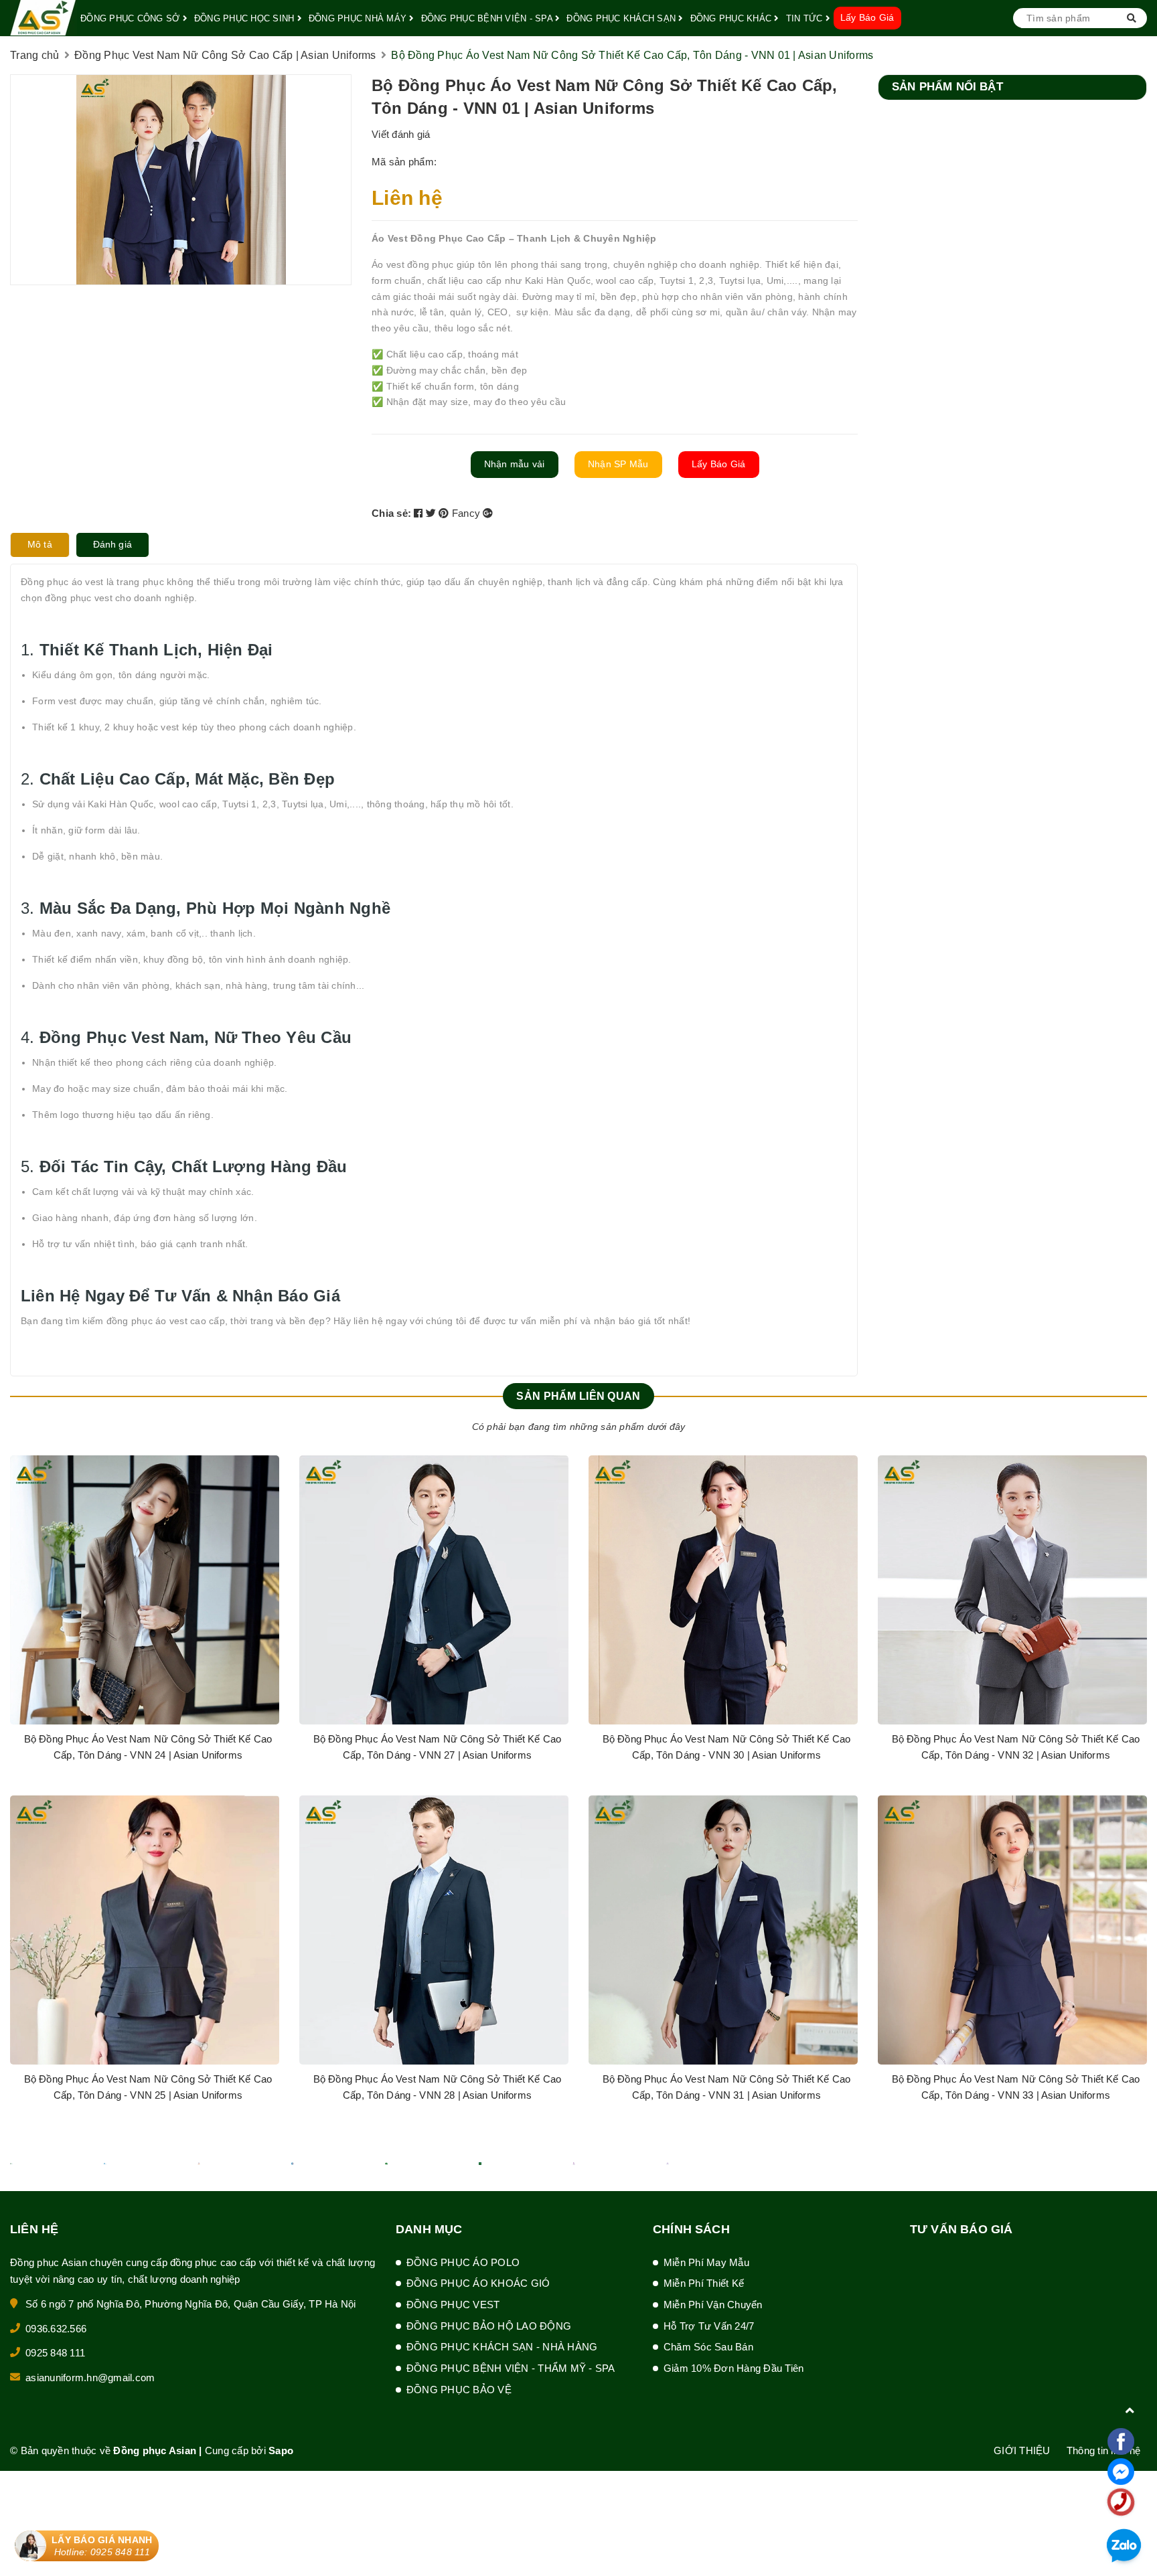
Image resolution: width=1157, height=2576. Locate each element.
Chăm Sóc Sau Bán (708, 2347)
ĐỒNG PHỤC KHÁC (732, 18)
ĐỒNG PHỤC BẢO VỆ (459, 2390)
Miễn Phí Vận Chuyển (713, 2305)
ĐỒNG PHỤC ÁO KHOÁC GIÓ (478, 2283)
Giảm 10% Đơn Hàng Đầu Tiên (734, 2368)
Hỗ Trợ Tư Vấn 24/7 (709, 2326)
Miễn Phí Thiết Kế (704, 2283)
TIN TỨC (806, 18)
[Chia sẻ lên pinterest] (445, 513)
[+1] (488, 513)
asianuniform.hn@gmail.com (90, 2378)
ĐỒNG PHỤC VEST (453, 2305)
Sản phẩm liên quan (578, 1396)
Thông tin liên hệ (1103, 2450)
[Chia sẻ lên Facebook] (420, 513)
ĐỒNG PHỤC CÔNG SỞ (132, 18)
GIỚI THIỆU (1022, 2450)
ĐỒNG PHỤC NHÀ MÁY (359, 18)
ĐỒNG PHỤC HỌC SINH (246, 18)
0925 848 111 (55, 2353)
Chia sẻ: (391, 513)
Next (1127, 1795)
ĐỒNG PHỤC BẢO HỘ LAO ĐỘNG (489, 2326)
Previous (30, 1795)
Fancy (468, 513)
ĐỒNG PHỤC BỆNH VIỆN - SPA (488, 18)
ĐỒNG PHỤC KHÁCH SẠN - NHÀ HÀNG (502, 2347)
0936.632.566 (56, 2329)
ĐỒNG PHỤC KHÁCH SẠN (622, 18)
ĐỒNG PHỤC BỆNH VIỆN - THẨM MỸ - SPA (511, 2368)
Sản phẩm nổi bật (947, 87)
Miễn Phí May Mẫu (706, 2262)
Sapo (281, 2450)
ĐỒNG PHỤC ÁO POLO (463, 2262)
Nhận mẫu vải (515, 464)
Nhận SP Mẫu (618, 464)
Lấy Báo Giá (867, 17)
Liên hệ (407, 198)
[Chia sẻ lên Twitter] (433, 513)
